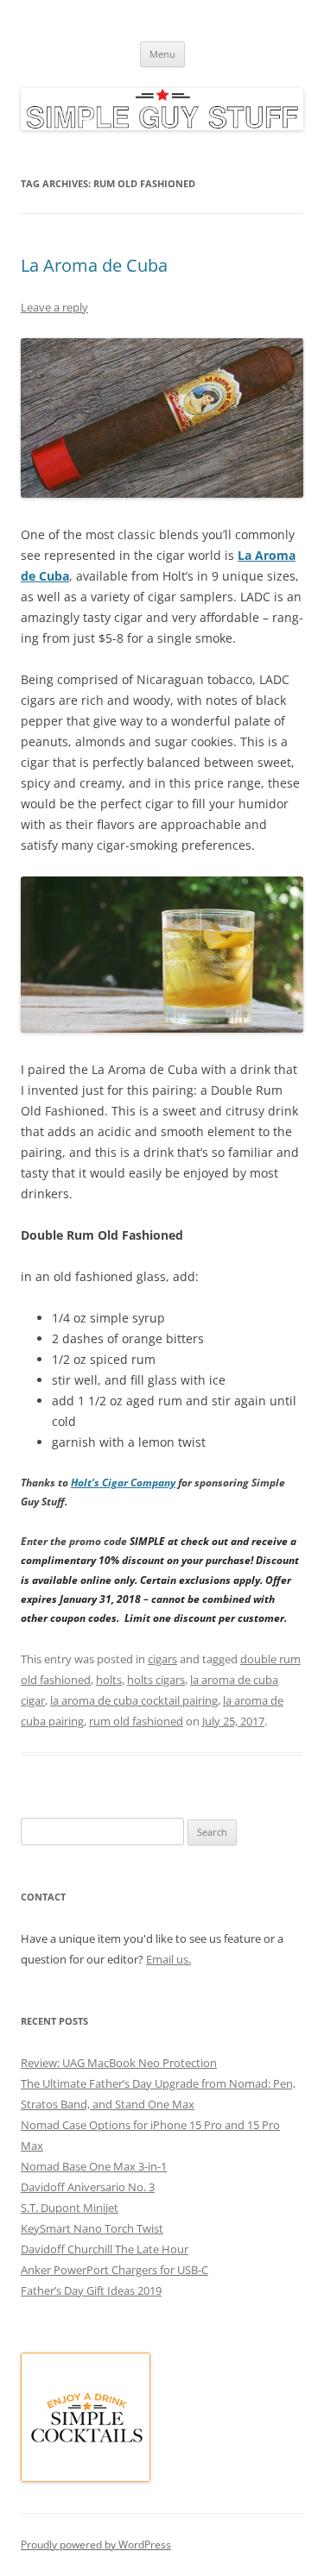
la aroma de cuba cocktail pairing (134, 1700)
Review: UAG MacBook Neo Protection (119, 2063)
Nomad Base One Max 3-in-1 (94, 2166)
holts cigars (156, 1680)
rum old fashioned (136, 1721)
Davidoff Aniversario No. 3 (88, 2187)
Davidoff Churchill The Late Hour (105, 2249)
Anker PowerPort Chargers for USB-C (114, 2270)
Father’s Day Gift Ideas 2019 (91, 2290)
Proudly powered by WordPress (96, 2545)
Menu (162, 54)
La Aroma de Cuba (94, 265)
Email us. (168, 1959)
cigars (162, 1659)
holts (109, 1680)
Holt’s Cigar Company (123, 1483)
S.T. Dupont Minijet (70, 2208)
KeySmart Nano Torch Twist (92, 2228)
